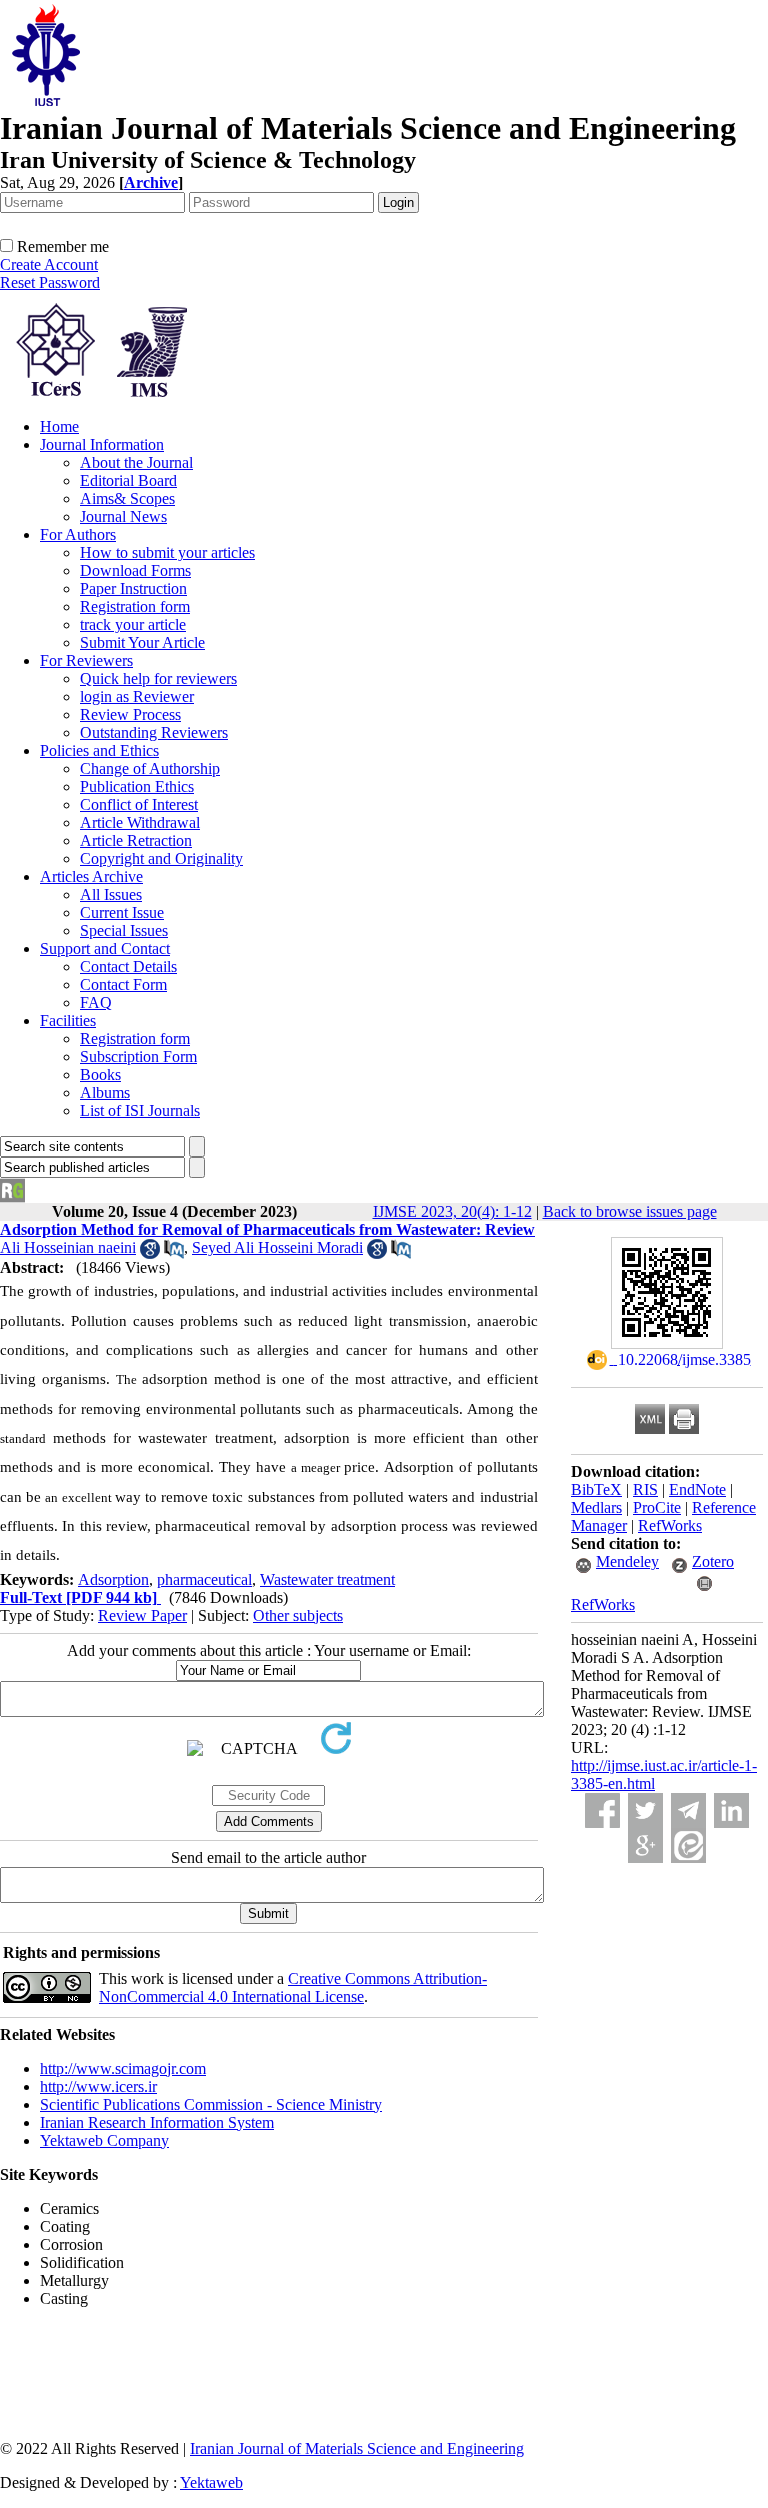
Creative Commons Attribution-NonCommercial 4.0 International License (293, 1987)
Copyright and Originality (161, 858)
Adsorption (113, 1579)
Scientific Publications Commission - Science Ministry (211, 2104)
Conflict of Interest (139, 804)
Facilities (68, 1020)
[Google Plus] (645, 1845)
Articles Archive (91, 876)
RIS (645, 1489)
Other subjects (298, 1615)
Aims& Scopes (127, 498)
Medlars (596, 1507)
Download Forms (135, 570)
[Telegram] (688, 1810)
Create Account (49, 264)
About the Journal (136, 462)
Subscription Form (138, 1056)
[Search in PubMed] (174, 1253)
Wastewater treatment (327, 1579)
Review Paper (142, 1615)
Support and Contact (105, 948)
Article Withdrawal (140, 822)
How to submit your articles (167, 552)
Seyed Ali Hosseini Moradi (277, 1247)
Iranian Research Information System (157, 2122)
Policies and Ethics (99, 750)
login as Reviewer (137, 696)
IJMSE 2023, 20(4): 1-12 (452, 1211)
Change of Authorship (150, 768)
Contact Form (123, 984)
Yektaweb (211, 2482)
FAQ (96, 1002)
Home (59, 426)
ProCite (657, 1507)
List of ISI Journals (140, 1110)
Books (100, 1074)
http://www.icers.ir (98, 2086)
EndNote (697, 1489)
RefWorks (670, 1525)
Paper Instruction (133, 588)
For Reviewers (86, 660)
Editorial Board (128, 480)
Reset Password (50, 282)
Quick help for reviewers (158, 678)
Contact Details (128, 966)
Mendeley (627, 1561)
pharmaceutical (204, 1579)
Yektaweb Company (104, 2140)
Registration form (135, 606)
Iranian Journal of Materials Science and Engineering (357, 2448)
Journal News (123, 516)
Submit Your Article (142, 642)
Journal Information (102, 444)
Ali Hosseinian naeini (68, 1247)
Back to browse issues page (630, 1211)
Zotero (713, 1561)
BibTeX (596, 1489)
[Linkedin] (731, 1810)
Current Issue (122, 912)
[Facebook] (602, 1810)
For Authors (78, 534)
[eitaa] (688, 1845)
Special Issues (124, 930)
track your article (133, 624)
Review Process (130, 714)
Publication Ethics (137, 786)
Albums (105, 1092)
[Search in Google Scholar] (150, 1253)
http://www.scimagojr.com (123, 2068)
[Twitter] (645, 1810)
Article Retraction (136, 840)
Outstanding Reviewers (154, 732)
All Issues (111, 894)
